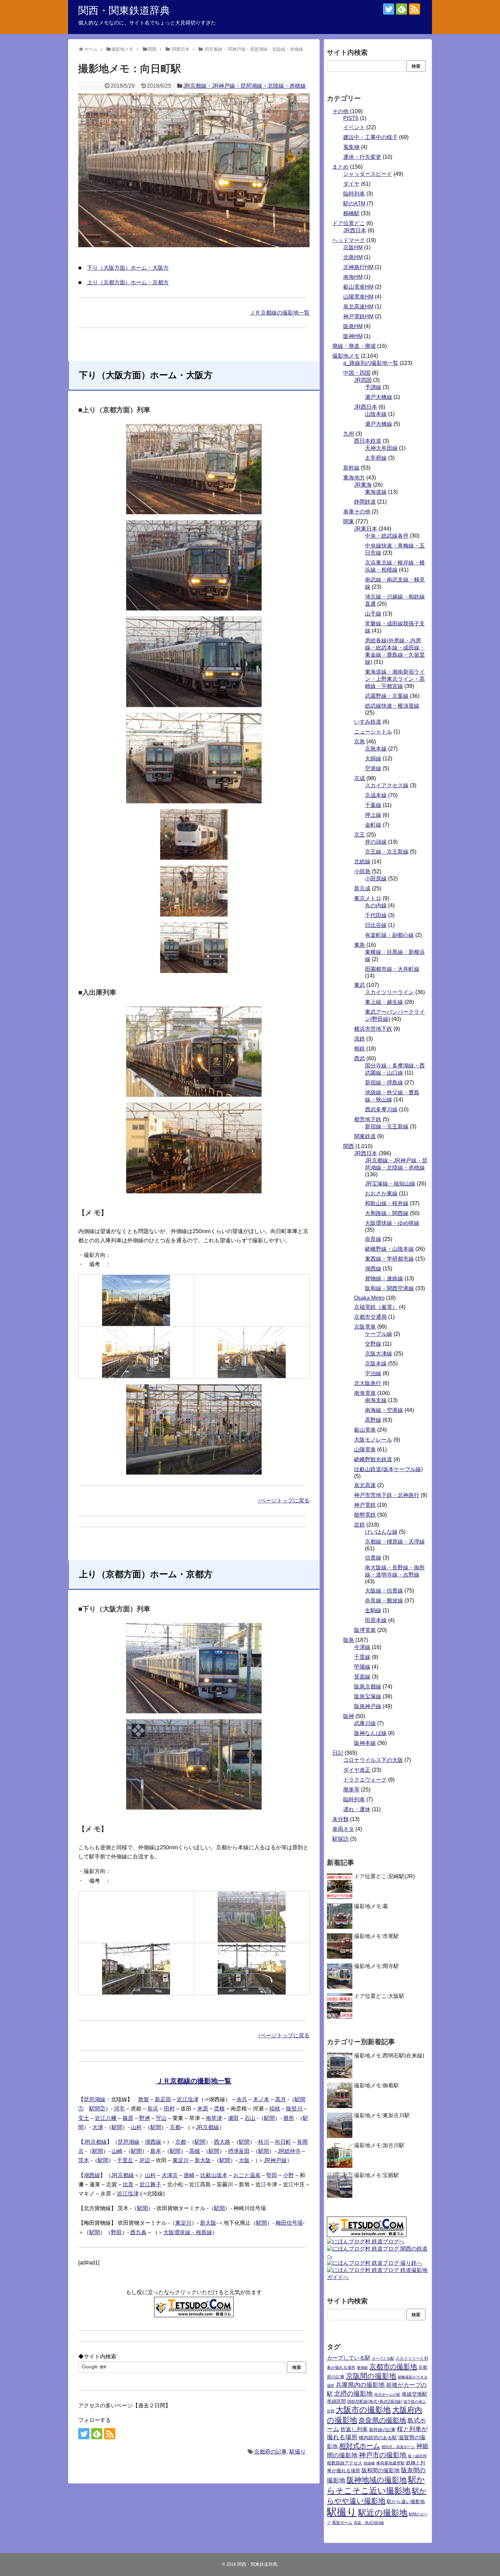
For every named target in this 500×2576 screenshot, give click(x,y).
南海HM (353, 277)
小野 (288, 2175)
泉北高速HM (358, 307)
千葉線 (373, 805)
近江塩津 (188, 2099)
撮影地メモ (346, 356)
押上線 (373, 815)
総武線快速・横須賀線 (392, 706)
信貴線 (373, 1558)
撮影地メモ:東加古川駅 (382, 2115)
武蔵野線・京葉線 (387, 696)
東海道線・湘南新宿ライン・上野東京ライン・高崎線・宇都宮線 (395, 679)
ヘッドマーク (349, 240)
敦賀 (144, 2099)
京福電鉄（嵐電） (376, 1307)
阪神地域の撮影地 (377, 2480)
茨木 (84, 2160)
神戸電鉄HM (358, 316)
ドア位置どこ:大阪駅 (379, 1996)
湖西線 (153, 2142)
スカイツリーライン (389, 992)
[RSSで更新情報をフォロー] (414, 9)
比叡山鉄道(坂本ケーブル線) (388, 1469)
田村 (169, 2109)
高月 (281, 2099)
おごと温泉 (247, 2175)
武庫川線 (365, 1723)
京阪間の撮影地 (371, 2376)
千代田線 (376, 915)
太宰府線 (376, 458)
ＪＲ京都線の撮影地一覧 (280, 313)
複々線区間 (417, 2456)
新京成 (362, 888)
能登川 (294, 2109)
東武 (360, 985)
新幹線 (351, 468)
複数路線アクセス (345, 2463)
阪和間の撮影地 (381, 2470)
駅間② (97, 2109)
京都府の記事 (270, 2452)
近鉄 (360, 1525)
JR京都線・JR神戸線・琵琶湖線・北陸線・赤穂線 (245, 86)
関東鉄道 (365, 1136)
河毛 (119, 2109)
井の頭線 (376, 842)
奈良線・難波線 (384, 1601)
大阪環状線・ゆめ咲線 (392, 1223)
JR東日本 (366, 529)
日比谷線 (376, 925)
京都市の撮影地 (393, 2367)
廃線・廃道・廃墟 (354, 346)
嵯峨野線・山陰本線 (389, 1249)
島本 (156, 2151)
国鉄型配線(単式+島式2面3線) (375, 2402)
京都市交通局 (370, 1317)
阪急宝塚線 (368, 1696)
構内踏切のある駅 (378, 2438)
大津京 (170, 2175)
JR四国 (363, 380)
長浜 (153, 2109)
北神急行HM (358, 267)
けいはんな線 (381, 1532)
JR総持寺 (289, 2151)
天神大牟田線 (381, 448)
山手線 (373, 614)
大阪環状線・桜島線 (188, 2232)
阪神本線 (365, 1743)
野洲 (145, 2118)
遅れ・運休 (357, 1809)
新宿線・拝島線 (384, 1083)
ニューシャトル (373, 732)
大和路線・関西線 (387, 1213)
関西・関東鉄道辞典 (124, 10)
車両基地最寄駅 (390, 2463)
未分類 (340, 1819)
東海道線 (376, 492)
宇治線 (373, 1373)
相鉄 (360, 1049)
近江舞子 (150, 2184)
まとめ (340, 167)
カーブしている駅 (349, 2358)
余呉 (242, 2099)
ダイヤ (351, 184)
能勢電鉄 (365, 1515)
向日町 (283, 2142)
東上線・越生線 (384, 1002)
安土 (84, 2118)
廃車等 (351, 1790)
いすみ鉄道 (368, 722)
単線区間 (336, 2401)
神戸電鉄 (365, 1505)
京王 (360, 835)
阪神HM (353, 336)
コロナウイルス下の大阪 (373, 1760)
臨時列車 (354, 194)
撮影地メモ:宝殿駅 (377, 2175)
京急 (360, 742)
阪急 (349, 1640)
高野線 (373, 1420)
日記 (338, 1753)
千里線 (362, 1657)
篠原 (128, 2118)
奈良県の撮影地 (382, 2420)
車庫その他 (357, 512)
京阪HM (353, 247)
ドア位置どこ (349, 223)
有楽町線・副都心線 (389, 935)
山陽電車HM (358, 297)
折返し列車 (354, 2429)
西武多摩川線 (381, 1109)
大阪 (244, 2160)
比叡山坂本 (214, 2175)
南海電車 (365, 1393)
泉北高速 (365, 1485)
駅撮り (298, 2452)
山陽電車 (365, 1450)
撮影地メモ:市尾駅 (377, 1936)
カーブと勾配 (383, 2358)
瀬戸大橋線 (379, 397)
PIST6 (351, 118)
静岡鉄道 (365, 502)
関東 (349, 521)
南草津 (214, 2118)
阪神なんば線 (370, 1733)
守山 (161, 2118)
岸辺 (145, 2160)
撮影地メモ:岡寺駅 (377, 1966)
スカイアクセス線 (387, 785)
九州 (349, 434)
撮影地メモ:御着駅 (377, 2085)
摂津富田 (239, 2151)
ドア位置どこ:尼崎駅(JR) (384, 1876)
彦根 (219, 2109)
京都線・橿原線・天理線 (395, 1542)
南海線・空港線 (384, 1410)
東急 (360, 945)
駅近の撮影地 (383, 2513)
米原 (203, 2109)
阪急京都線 (368, 1687)
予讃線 (373, 387)
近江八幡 (106, 2118)
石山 (250, 2118)
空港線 (373, 768)
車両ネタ (343, 1829)
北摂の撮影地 (353, 2394)
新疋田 (163, 2099)
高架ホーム (342, 2523)
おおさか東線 (381, 1193)
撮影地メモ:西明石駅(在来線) (389, 2056)
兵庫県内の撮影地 (360, 2385)
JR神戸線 (275, 2160)
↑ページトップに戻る (284, 1501)
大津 (98, 2127)
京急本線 (376, 749)
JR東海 (363, 485)
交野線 (373, 1344)
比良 (128, 2184)
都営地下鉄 (368, 1119)
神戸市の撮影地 (383, 2455)
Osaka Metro (369, 1298)
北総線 (362, 862)
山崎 (117, 2151)
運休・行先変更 (362, 157)
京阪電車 (365, 1327)
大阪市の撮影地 (363, 2410)
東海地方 (354, 478)
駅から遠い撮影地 (406, 2502)
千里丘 (125, 2160)
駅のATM (354, 204)
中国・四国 (357, 373)
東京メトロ (368, 898)
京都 (175, 2127)
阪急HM (353, 326)
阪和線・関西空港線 (389, 1288)
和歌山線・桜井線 (387, 1203)
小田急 (362, 871)
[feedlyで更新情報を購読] (402, 9)
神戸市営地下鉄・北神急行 (387, 1495)
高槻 (195, 2151)
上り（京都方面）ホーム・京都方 (128, 282)
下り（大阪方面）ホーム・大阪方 (128, 268)
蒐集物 (351, 147)
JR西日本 (355, 230)
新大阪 (203, 2160)
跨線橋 (369, 2463)
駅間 (269, 2118)
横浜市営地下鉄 (373, 1029)
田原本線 (376, 1620)
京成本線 (376, 795)
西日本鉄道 (368, 441)
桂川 (264, 2142)
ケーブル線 (379, 1334)
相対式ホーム (360, 2446)
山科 (136, 2127)
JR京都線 (207, 2127)
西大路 (222, 2142)
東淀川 (181, 2160)
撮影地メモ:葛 (371, 1906)
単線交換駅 (414, 2394)
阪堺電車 (365, 1630)
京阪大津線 (379, 1354)
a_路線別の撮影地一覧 (371, 363)
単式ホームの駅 (387, 2394)
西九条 (138, 2232)
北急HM (353, 257)
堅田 (272, 2175)
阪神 (349, 1716)
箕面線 (362, 1677)
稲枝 (275, 2109)
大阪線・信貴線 (384, 1591)
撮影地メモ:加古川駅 (379, 2145)
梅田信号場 (289, 2223)
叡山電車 (365, 1430)
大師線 (373, 759)
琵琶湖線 (95, 2099)
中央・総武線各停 (387, 536)
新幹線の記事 (382, 2430)
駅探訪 (340, 1839)
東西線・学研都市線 (389, 1259)
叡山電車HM (358, 287)
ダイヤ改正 (357, 1770)
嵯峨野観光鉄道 (373, 1459)
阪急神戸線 (368, 1706)
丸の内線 (376, 905)
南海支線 (376, 1400)
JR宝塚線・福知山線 (390, 1184)
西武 (360, 1058)
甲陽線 (362, 1667)
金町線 (373, 825)
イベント (354, 127)
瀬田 (233, 2118)
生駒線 (373, 1610)
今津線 (362, 1647)
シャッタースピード (368, 174)
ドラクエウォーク (365, 1780)
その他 (340, 111)
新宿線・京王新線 (387, 1126)
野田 (116, 2232)
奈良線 (373, 1239)
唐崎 (189, 2175)
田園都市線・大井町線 (392, 969)
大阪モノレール (373, 1440)
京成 (360, 778)
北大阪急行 (368, 1383)
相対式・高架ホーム (398, 2447)
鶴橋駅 (351, 213)
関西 (349, 1146)
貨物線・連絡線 (384, 1278)
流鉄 (360, 1039)
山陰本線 (376, 414)
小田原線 (376, 879)
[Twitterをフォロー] (389, 9)
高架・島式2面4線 (369, 2523)
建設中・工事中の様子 (370, 137)
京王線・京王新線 (387, 852)
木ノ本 (261, 2099)
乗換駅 (362, 2368)
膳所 (289, 2118)
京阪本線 (376, 1363)
